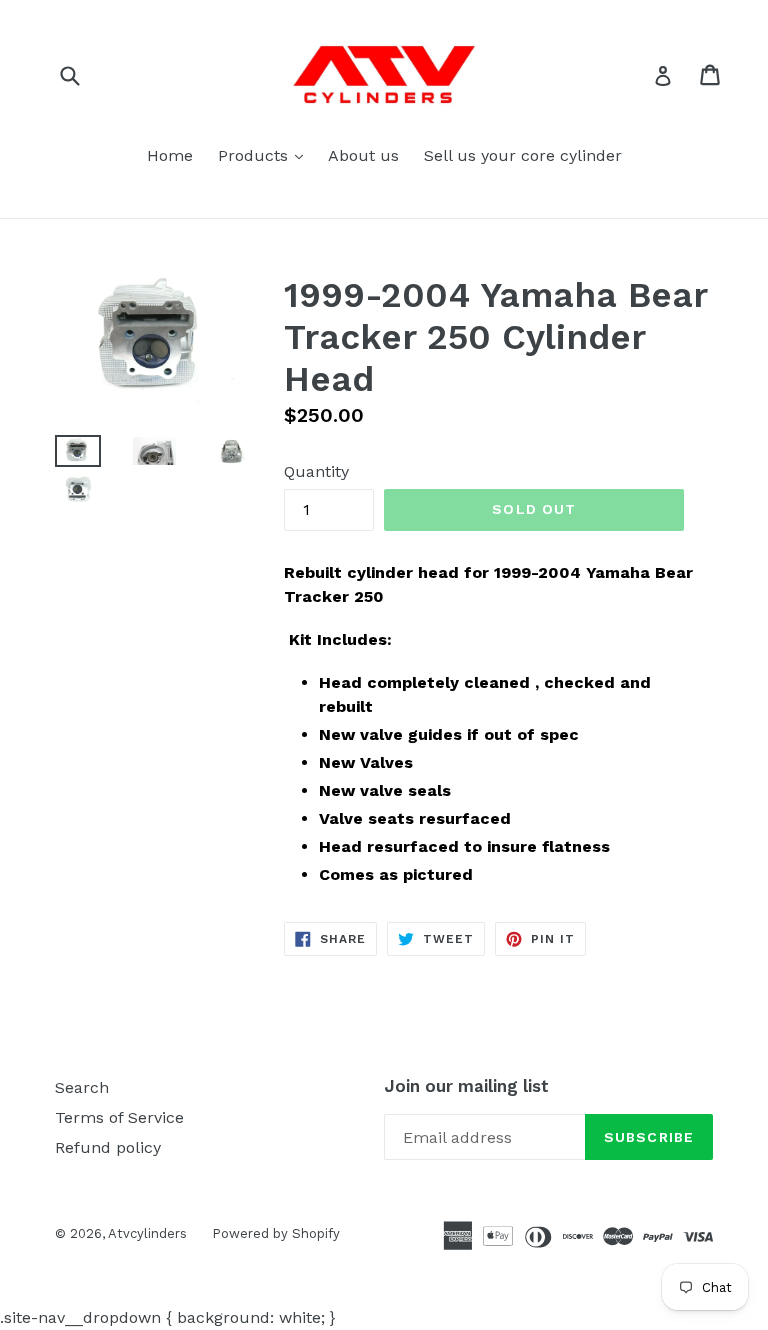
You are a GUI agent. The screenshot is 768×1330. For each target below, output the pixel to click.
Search (82, 1087)
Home (170, 155)
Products (265, 155)
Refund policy (108, 1147)
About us (363, 155)
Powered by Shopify (276, 1233)
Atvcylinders (147, 1233)
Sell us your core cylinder (523, 155)
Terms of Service (119, 1117)
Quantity (316, 471)
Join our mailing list (466, 1086)
